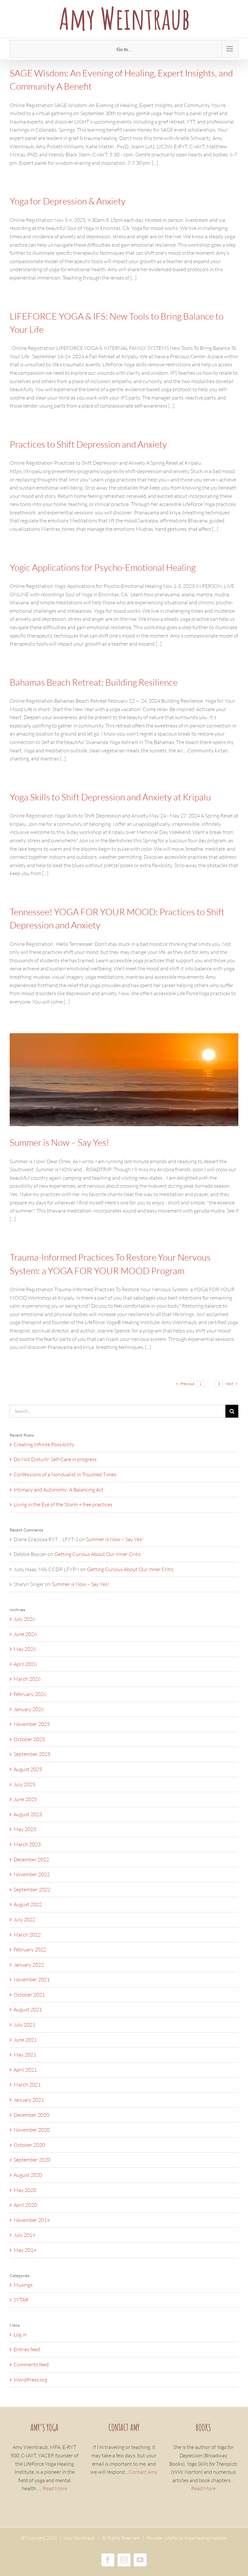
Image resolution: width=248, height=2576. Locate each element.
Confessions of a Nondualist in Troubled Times (65, 1474)
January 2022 (29, 1965)
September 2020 (32, 2160)
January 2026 (29, 1709)
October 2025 (29, 1739)
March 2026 (27, 1679)
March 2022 (27, 1935)
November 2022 (32, 1874)
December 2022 (31, 1859)
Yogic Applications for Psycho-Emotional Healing (103, 567)
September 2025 (32, 1754)
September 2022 (32, 1889)
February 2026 (30, 1694)
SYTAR (21, 2300)
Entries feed (27, 2349)
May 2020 (25, 2190)
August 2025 (28, 1769)
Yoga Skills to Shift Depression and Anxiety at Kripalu (110, 797)
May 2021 (25, 2055)
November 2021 (32, 1979)
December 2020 (31, 2115)
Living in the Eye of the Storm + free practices (63, 1504)
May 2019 (25, 2250)
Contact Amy (143, 2472)
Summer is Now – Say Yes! (59, 1142)
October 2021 (29, 1995)
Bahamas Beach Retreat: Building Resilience (94, 682)
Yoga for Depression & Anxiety (68, 201)
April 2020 (25, 2205)
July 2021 (24, 2025)
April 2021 (25, 2070)
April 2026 (25, 1664)
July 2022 (24, 1919)
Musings (23, 2285)
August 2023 (28, 1814)
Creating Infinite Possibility (44, 1444)
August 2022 (28, 1904)
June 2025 (25, 1799)
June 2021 (25, 2040)
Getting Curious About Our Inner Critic (98, 1554)
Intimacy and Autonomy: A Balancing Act (58, 1490)
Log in (20, 2334)
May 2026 (25, 1649)
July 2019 (24, 2235)
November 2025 (32, 1724)
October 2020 (29, 2145)
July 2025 (24, 1784)
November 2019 (32, 2220)
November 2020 (32, 2130)
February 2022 (30, 1949)
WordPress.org (30, 2380)
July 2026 (24, 1619)
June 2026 (25, 1634)
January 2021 (29, 2100)
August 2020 (28, 2175)
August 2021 (28, 2009)
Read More (55, 2488)
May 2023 (25, 1829)
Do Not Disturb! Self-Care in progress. (56, 1459)
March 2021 (27, 2085)
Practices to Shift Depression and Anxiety (88, 444)
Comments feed (31, 2364)
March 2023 (27, 1844)
